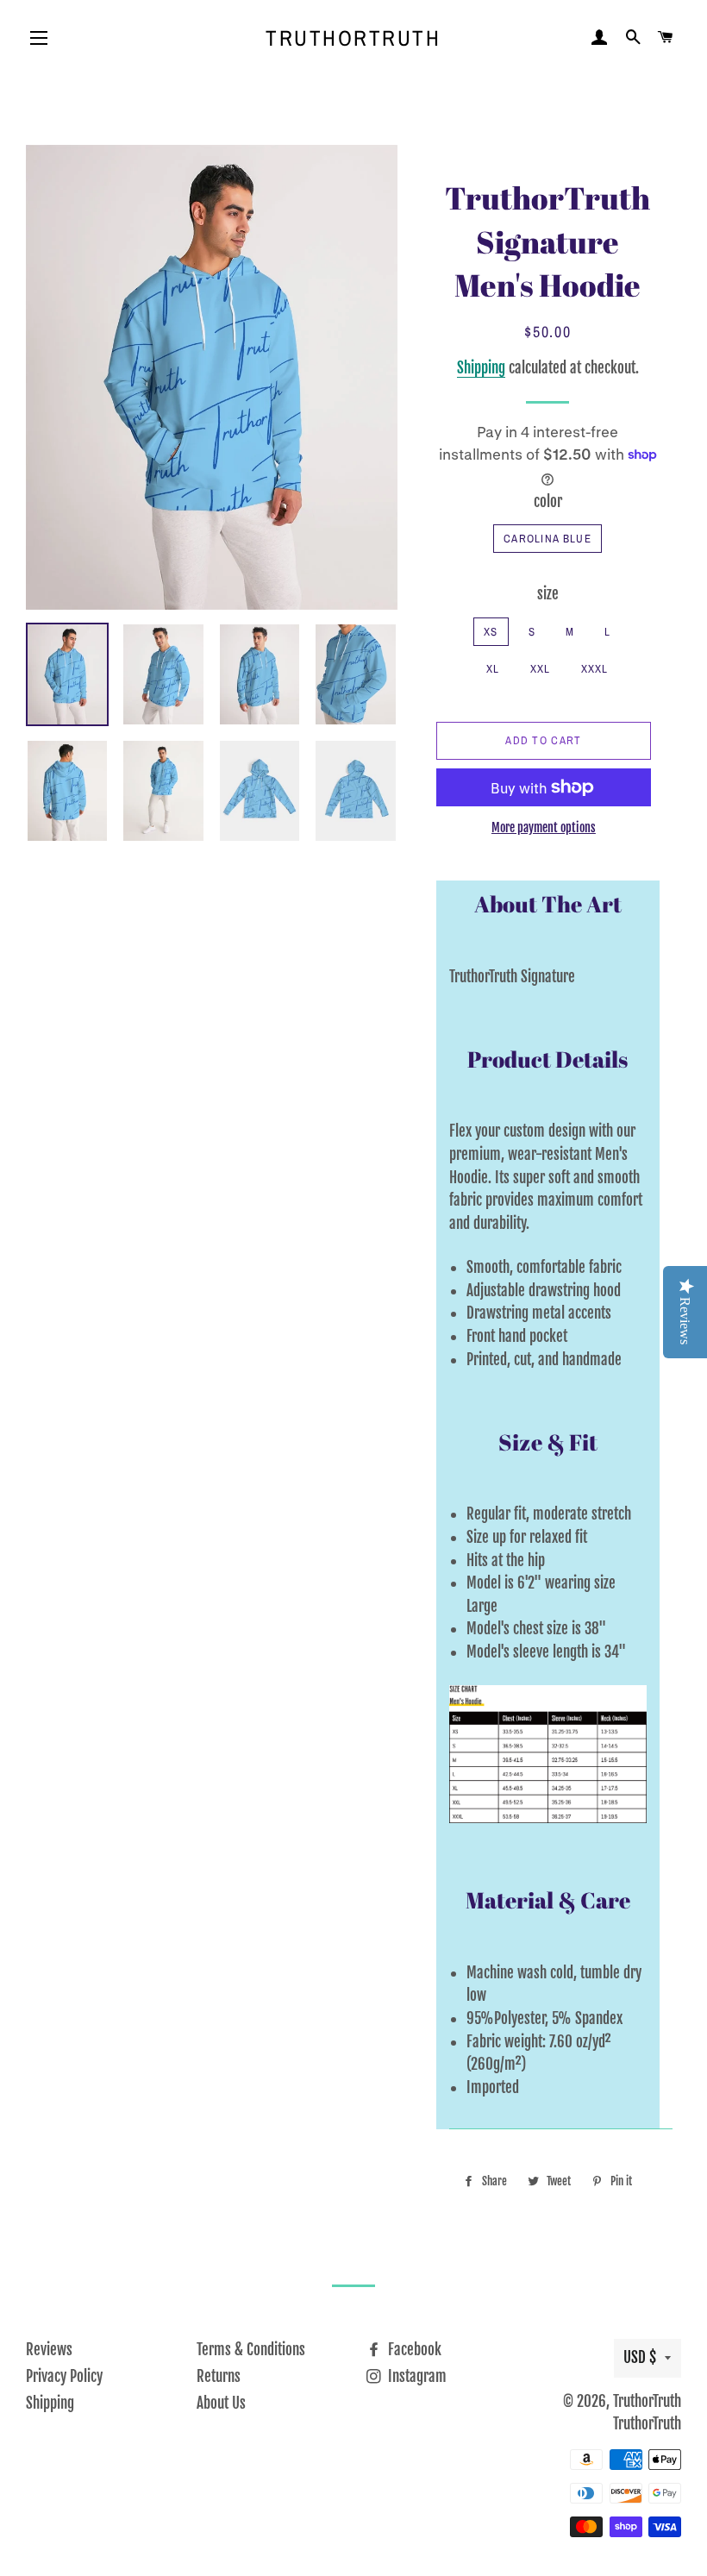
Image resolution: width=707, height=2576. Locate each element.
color (548, 501)
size (548, 594)
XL (493, 669)
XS (491, 632)
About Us (221, 2403)
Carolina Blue (547, 539)
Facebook (413, 2350)
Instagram (416, 2376)
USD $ (640, 2357)
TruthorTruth (353, 38)
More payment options (544, 827)
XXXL (595, 669)
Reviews (49, 2350)
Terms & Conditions (251, 2350)
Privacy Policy (64, 2376)
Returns (219, 2376)
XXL (541, 669)
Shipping (481, 368)
